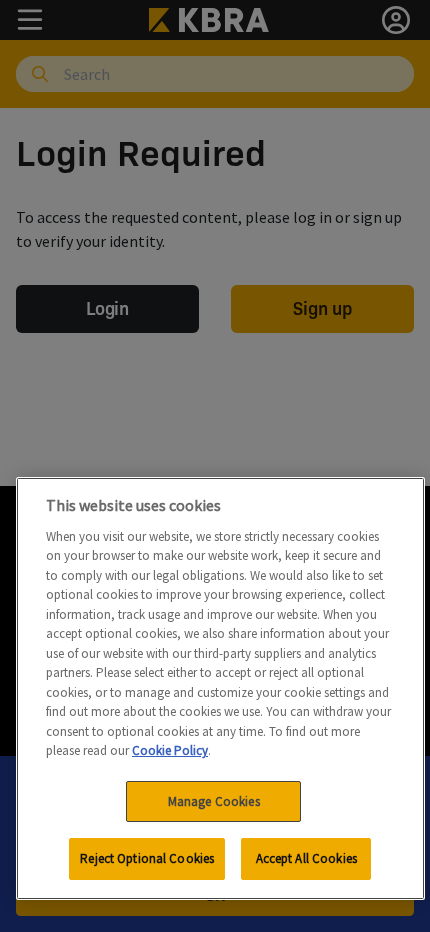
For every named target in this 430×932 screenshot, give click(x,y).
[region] (220, 688)
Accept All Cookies (306, 858)
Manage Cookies (214, 801)
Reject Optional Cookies (147, 858)
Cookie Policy (170, 750)
